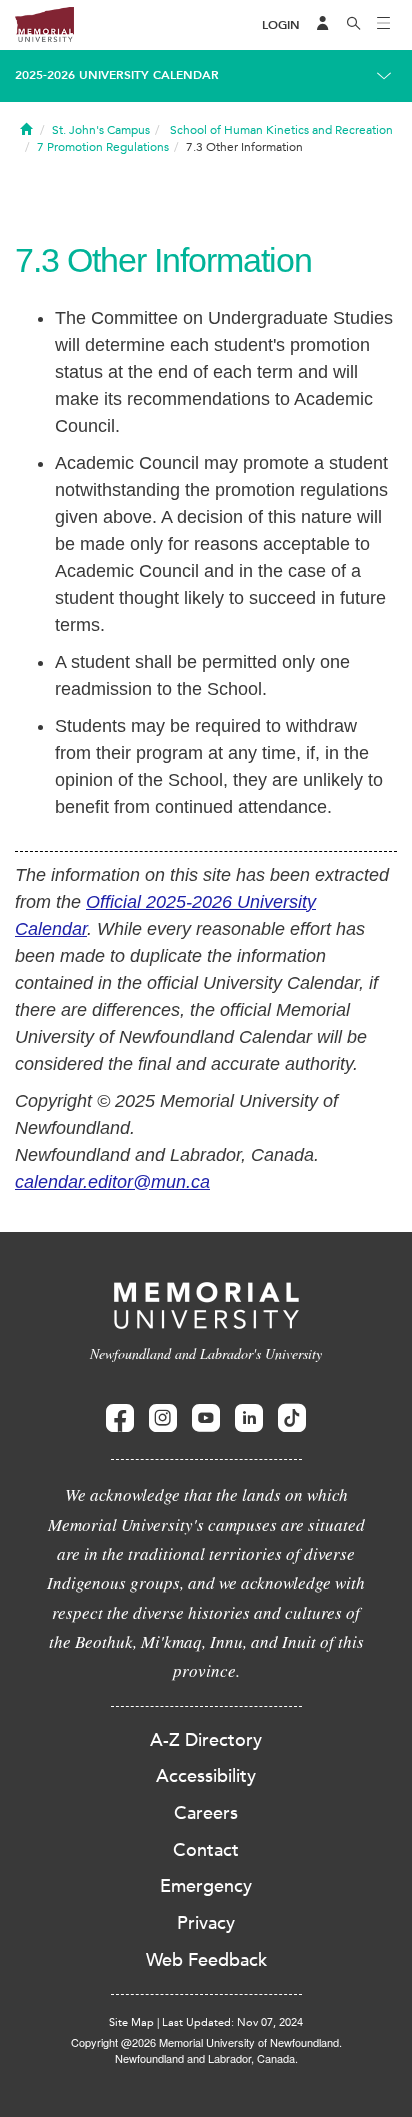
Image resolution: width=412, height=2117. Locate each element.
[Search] (354, 25)
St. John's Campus (101, 130)
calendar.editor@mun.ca (112, 1182)
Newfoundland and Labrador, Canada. (206, 2058)
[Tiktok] (292, 1418)
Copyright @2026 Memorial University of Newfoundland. (206, 2042)
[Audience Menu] (323, 25)
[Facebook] (120, 1418)
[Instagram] (163, 1418)
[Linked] (249, 1418)
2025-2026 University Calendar (117, 75)
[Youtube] (206, 1418)
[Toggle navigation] (384, 25)
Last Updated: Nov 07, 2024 (232, 2022)
